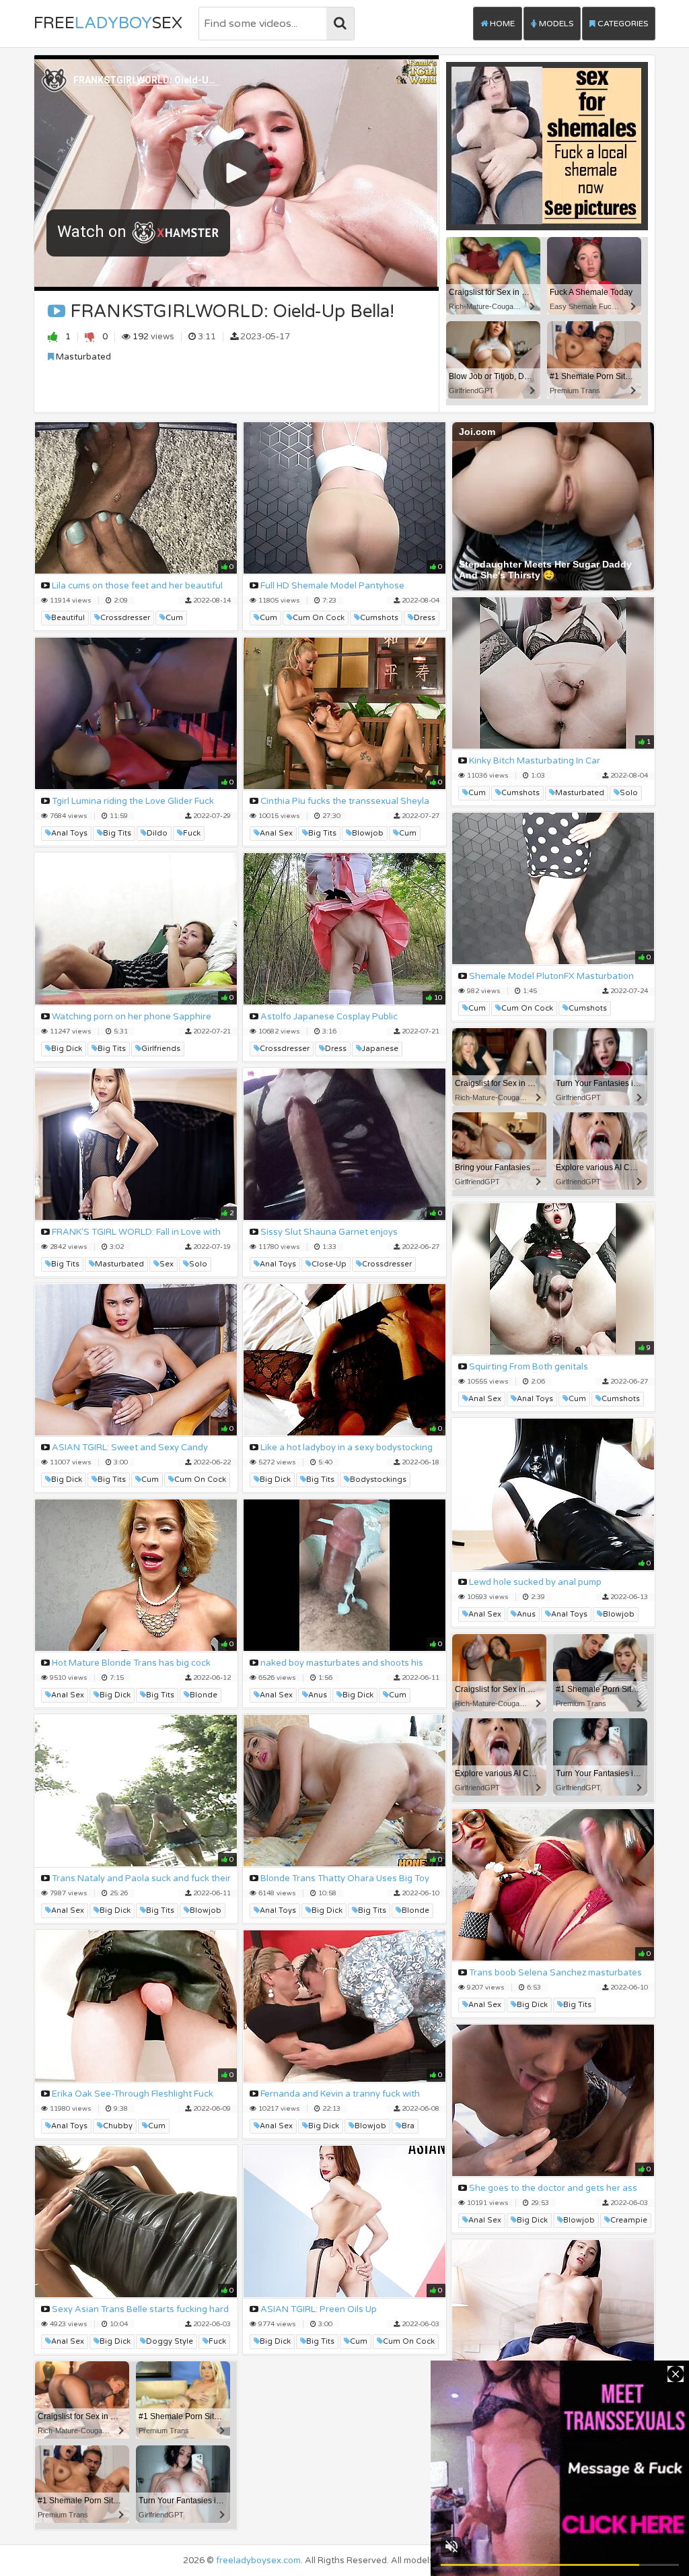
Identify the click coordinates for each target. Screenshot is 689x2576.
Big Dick (67, 1049)
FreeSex (108, 23)
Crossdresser (125, 618)
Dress (425, 618)
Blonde (204, 1695)
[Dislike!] (90, 336)
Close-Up (329, 1264)
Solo (629, 793)
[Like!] (53, 336)
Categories (622, 24)
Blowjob (368, 833)
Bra (408, 2126)
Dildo (157, 833)
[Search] (340, 24)
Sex (167, 1264)
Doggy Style (170, 2341)
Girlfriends (161, 1049)
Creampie (629, 2220)
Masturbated (82, 357)
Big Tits (117, 833)
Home (501, 24)
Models (555, 24)
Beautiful (68, 618)
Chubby (118, 2126)
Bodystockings (378, 1480)
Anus (526, 1614)
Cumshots (379, 618)
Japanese (380, 1049)
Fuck (192, 833)
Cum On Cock (319, 618)
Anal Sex (276, 833)
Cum (174, 618)
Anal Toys (69, 833)
